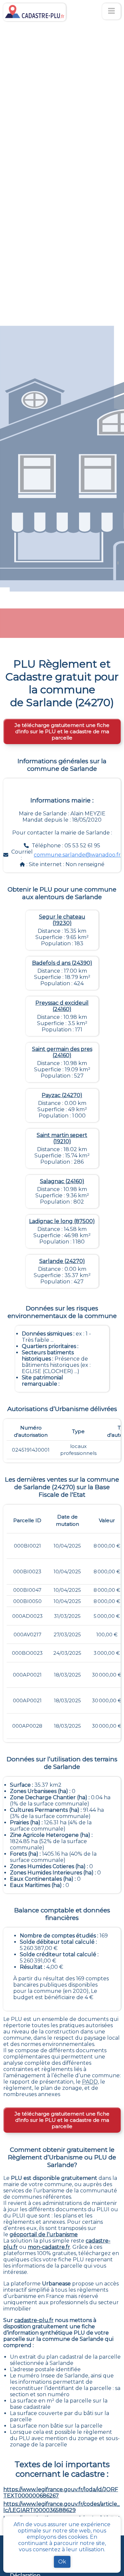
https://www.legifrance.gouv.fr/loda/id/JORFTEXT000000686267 (61, 2493)
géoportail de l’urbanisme (44, 2234)
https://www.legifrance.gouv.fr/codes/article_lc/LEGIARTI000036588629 (62, 2507)
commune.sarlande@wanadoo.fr (77, 855)
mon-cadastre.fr (49, 2247)
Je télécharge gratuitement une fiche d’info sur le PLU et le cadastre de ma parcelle (62, 731)
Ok (62, 2562)
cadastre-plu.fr (34, 2320)
